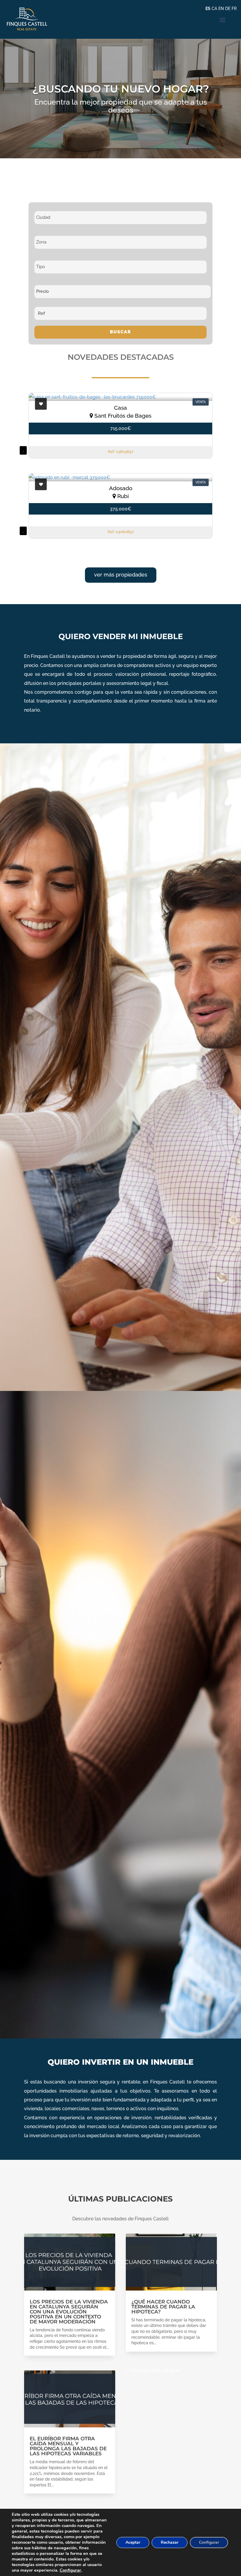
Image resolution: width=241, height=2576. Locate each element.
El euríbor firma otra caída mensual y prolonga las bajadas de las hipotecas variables (68, 2446)
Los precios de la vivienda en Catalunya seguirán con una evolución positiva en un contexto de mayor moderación (69, 2312)
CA (214, 9)
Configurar (70, 2570)
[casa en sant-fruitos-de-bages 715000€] (120, 397)
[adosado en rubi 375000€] (120, 477)
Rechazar (170, 2542)
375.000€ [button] (121, 509)
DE (228, 9)
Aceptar (133, 2542)
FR (234, 9)
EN (221, 9)
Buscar (120, 332)
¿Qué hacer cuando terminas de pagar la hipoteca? (163, 2307)
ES (208, 9)
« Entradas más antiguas (153, 2370)
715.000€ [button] (121, 428)
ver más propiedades (121, 575)
